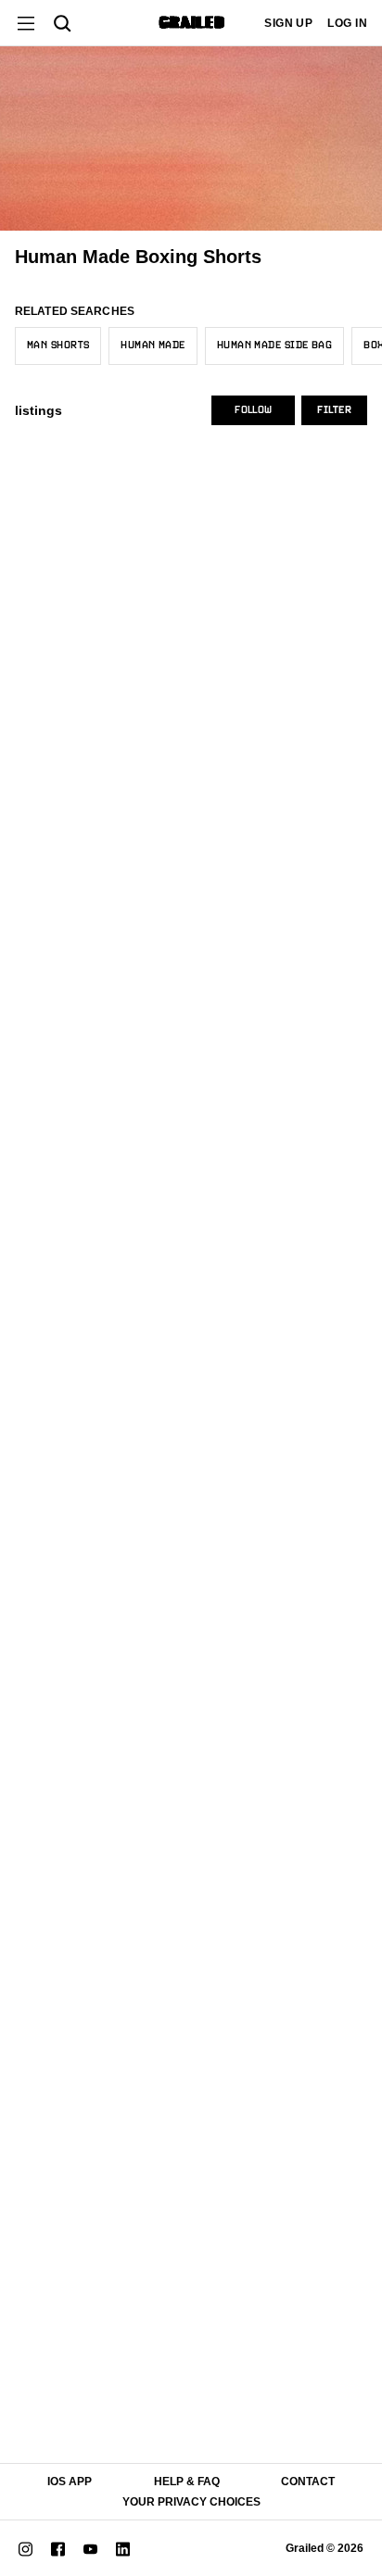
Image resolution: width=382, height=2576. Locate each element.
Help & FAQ (187, 2482)
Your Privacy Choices (191, 2502)
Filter (334, 410)
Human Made (153, 346)
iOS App (70, 2482)
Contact (308, 2482)
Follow (253, 410)
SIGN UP (288, 23)
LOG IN (347, 23)
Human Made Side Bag (274, 346)
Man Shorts (58, 346)
